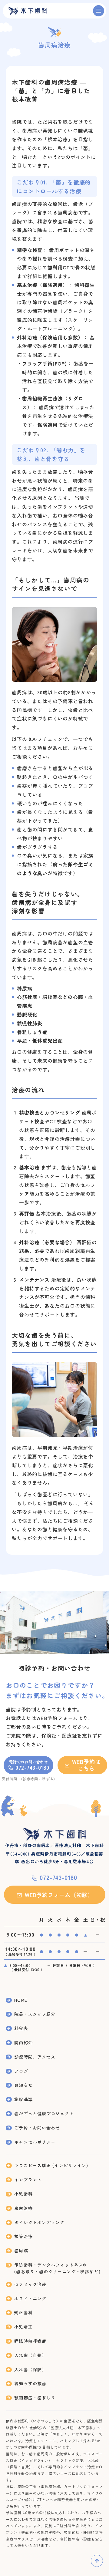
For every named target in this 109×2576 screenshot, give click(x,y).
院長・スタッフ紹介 (35, 2014)
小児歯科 (23, 2194)
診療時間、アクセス (35, 2057)
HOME (21, 2000)
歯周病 (21, 2251)
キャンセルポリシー (35, 2142)
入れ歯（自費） (30, 2355)
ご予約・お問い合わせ (37, 2128)
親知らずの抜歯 (30, 2383)
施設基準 (23, 2099)
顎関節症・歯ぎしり (35, 2398)
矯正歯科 (23, 2312)
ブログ (21, 2071)
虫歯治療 (23, 2208)
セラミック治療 (30, 2284)
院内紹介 (23, 2042)
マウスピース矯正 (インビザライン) (51, 2165)
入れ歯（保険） (30, 2369)
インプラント (28, 2180)
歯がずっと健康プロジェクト (44, 2113)
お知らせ (23, 2085)
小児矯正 (23, 2327)
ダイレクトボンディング (39, 2222)
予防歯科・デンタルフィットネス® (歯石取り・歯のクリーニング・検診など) (57, 2268)
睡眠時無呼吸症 (30, 2341)
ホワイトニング (30, 2298)
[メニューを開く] (99, 11)
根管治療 (23, 2236)
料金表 (21, 2028)
